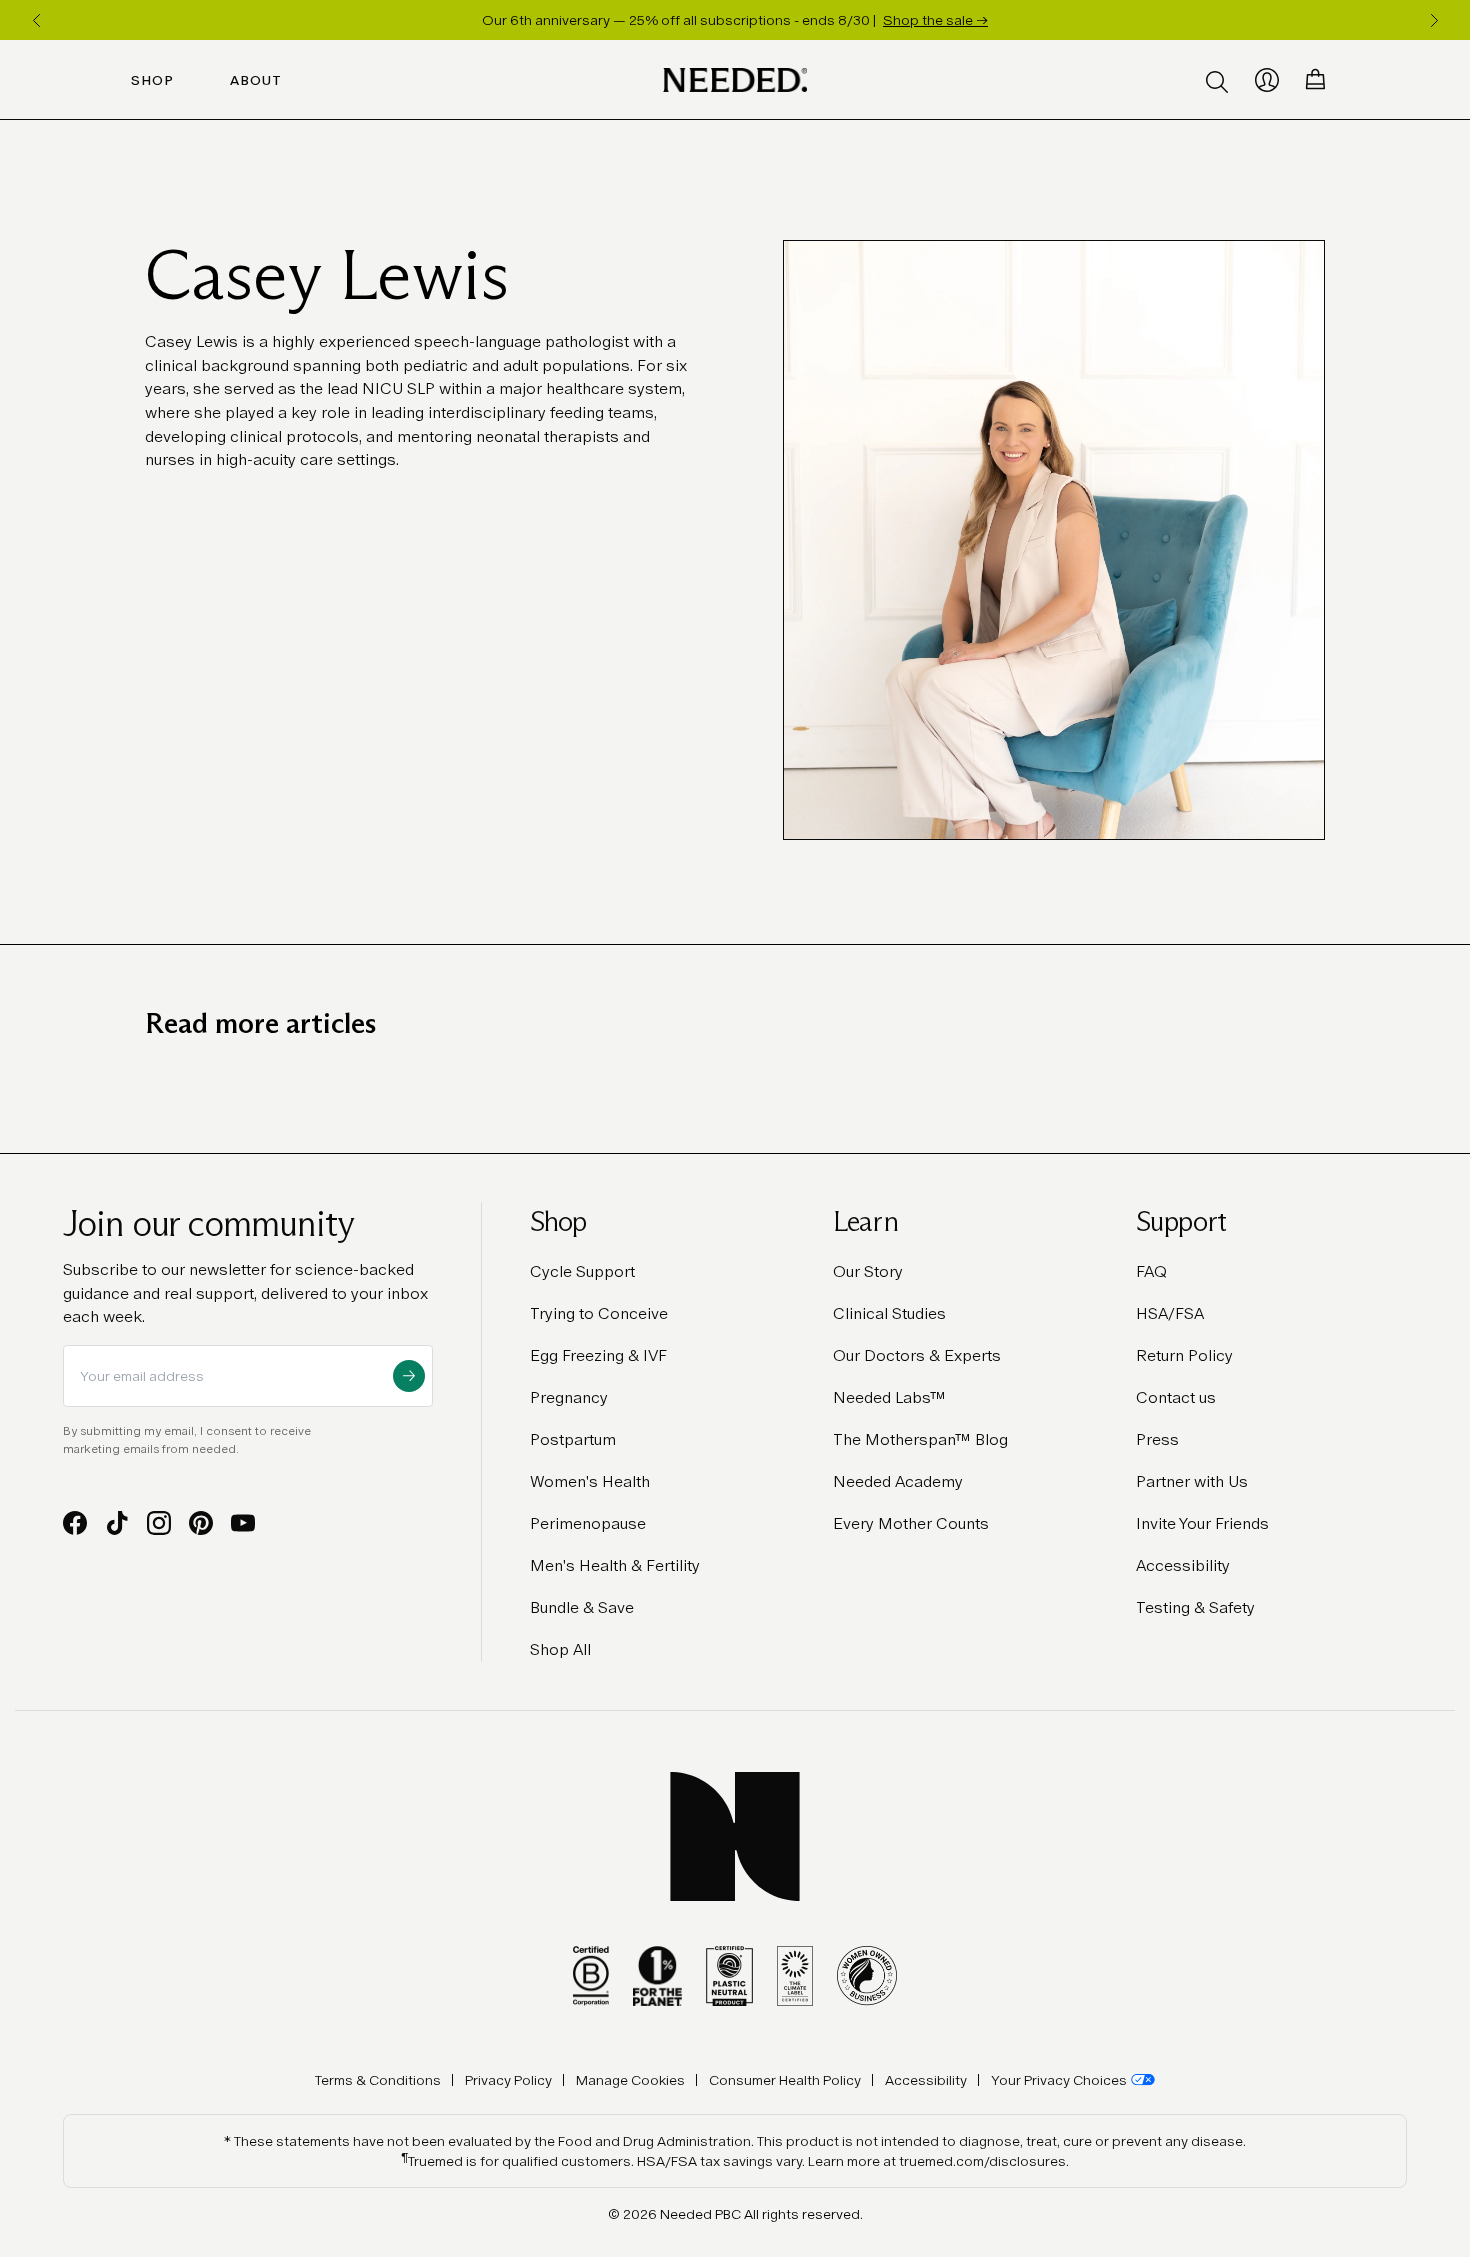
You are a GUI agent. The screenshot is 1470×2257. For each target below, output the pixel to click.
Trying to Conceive (599, 1313)
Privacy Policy (508, 2080)
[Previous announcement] (36, 20)
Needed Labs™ (889, 1397)
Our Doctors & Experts (917, 1355)
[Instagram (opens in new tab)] (159, 1523)
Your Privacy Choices (1059, 2080)
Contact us (1176, 1397)
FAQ (1151, 1271)
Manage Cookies (630, 2080)
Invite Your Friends (1202, 1523)
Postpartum (573, 1439)
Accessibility (1183, 1565)
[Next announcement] (1434, 20)
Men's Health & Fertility (615, 1565)
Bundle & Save (582, 1607)
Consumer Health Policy (785, 2080)
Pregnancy (569, 1397)
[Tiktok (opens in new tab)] (117, 1523)
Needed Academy (898, 1481)
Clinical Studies (889, 1313)
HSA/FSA (1170, 1313)
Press (1157, 1439)
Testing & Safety (1195, 1607)
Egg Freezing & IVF (598, 1355)
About (256, 80)
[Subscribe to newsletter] (409, 1376)
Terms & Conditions (378, 2080)
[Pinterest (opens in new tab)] (201, 1523)
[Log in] (1267, 80)
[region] (735, 20)
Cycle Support (582, 1271)
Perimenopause (588, 1523)
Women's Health (590, 1481)
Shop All (560, 1649)
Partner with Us (1192, 1481)
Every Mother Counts (911, 1523)
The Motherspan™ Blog (920, 1439)
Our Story (868, 1271)
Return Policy (1184, 1355)
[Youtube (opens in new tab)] (243, 1523)
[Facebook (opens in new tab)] (75, 1523)
